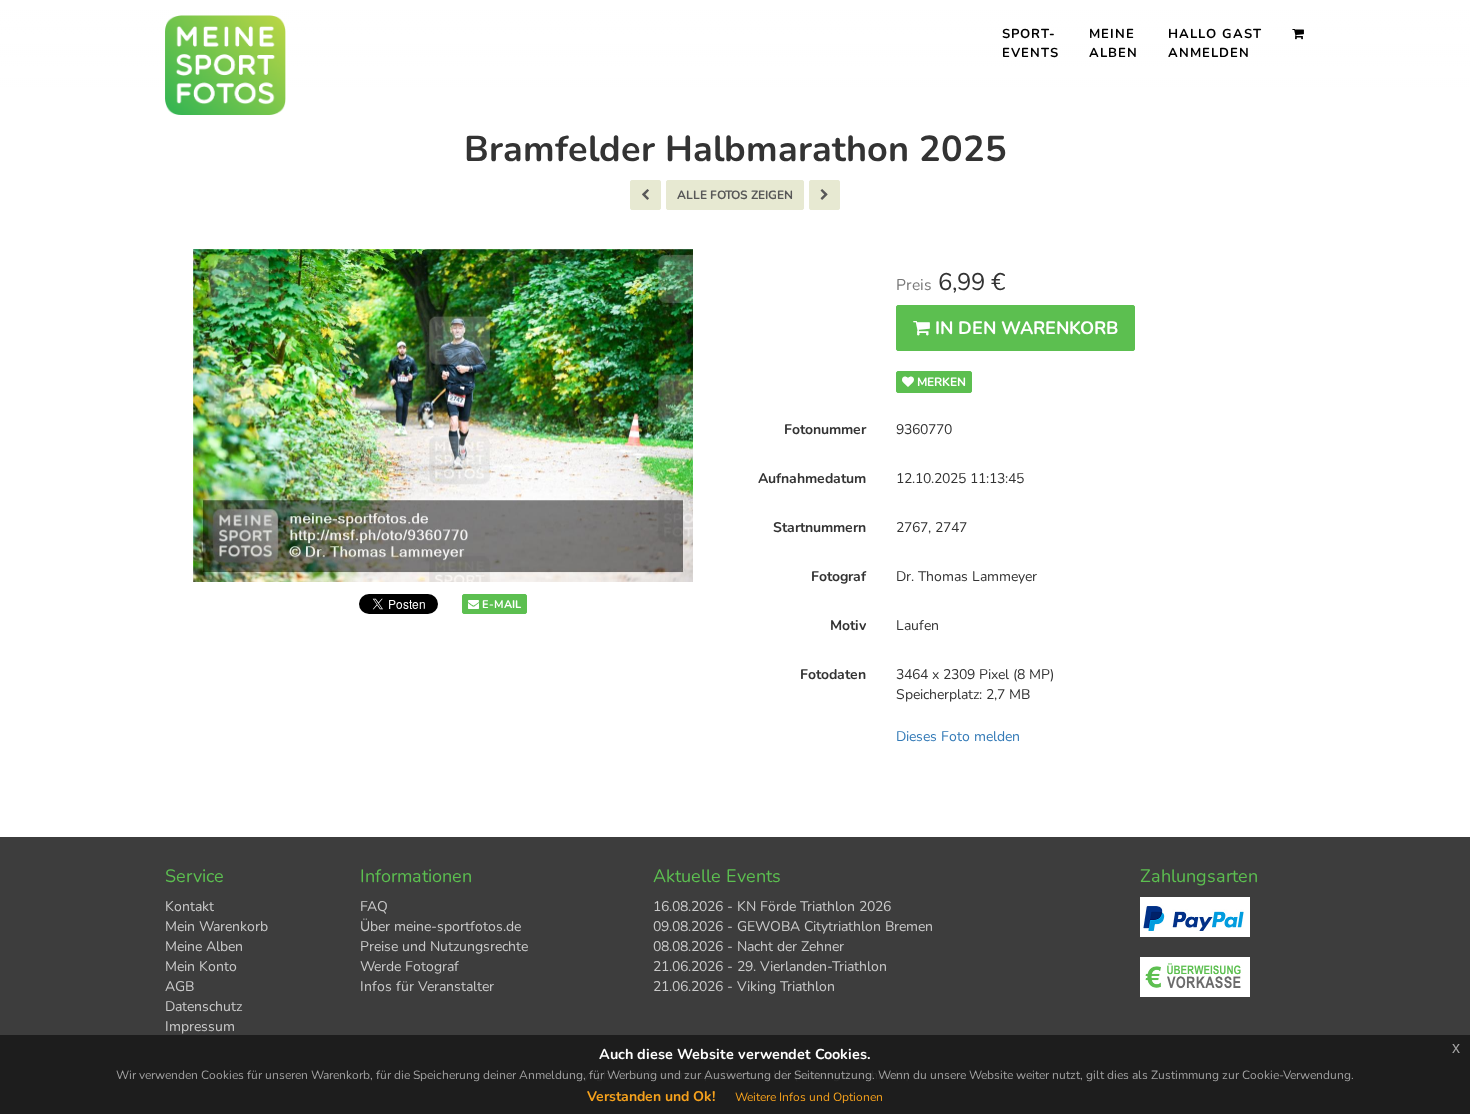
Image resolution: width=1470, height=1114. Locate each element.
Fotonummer (825, 429)
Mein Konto (201, 966)
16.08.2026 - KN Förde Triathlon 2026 (772, 906)
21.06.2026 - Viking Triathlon (744, 986)
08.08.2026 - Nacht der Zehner (748, 946)
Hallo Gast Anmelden (1215, 43)
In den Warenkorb (1024, 328)
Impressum (200, 1026)
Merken (940, 382)
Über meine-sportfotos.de (440, 926)
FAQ (374, 906)
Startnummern (819, 527)
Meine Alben (1113, 43)
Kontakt (189, 906)
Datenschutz (203, 1006)
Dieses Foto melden (958, 736)
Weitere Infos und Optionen (809, 1097)
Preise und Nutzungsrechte (444, 946)
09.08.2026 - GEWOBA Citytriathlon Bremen (793, 926)
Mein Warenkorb (216, 926)
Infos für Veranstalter (427, 986)
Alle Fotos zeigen (735, 195)
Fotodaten (833, 674)
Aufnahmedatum (812, 478)
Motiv (848, 625)
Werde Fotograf (409, 966)
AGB (179, 986)
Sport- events (1030, 43)
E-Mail (500, 604)
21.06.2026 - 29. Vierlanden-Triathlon (770, 966)
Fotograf (838, 576)
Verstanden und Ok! (651, 1096)
